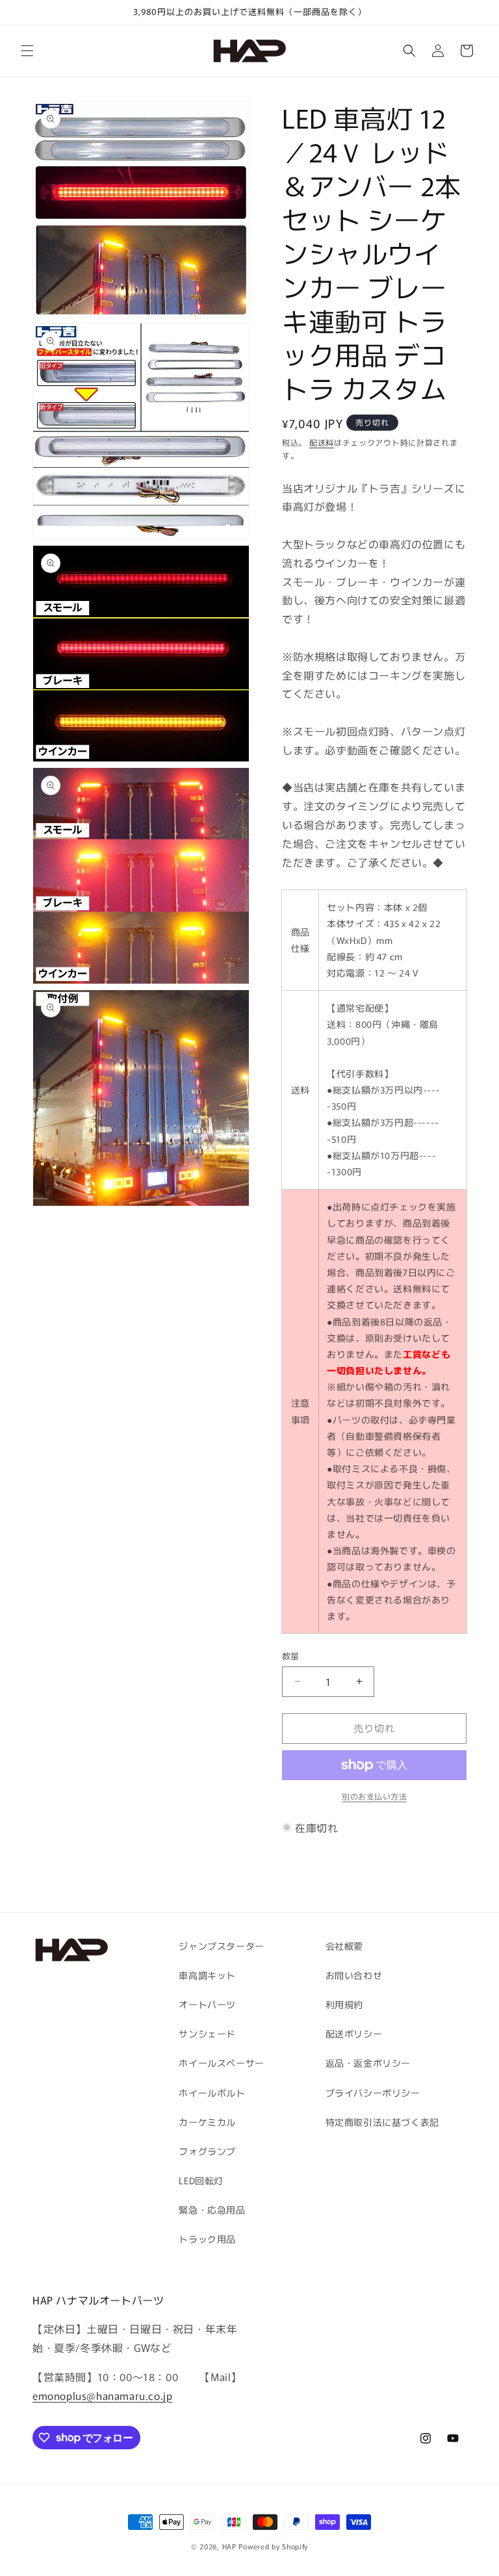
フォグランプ (207, 2151)
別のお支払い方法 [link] (374, 1796)
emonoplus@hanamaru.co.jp (102, 2395)
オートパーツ (207, 2004)
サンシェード (207, 2034)
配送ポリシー (354, 2034)
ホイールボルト (212, 2093)
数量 (291, 1656)
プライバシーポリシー (373, 2093)
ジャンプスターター (221, 1946)
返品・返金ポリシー (368, 2063)
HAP (229, 2546)
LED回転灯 (201, 2180)
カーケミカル (207, 2122)
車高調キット (207, 1975)
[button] (27, 51)
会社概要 (344, 1946)
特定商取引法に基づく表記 (382, 2122)
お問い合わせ (354, 1975)
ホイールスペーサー (221, 2063)
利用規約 (344, 2004)
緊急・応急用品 (212, 2210)
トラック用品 (207, 2239)
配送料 (322, 442)
